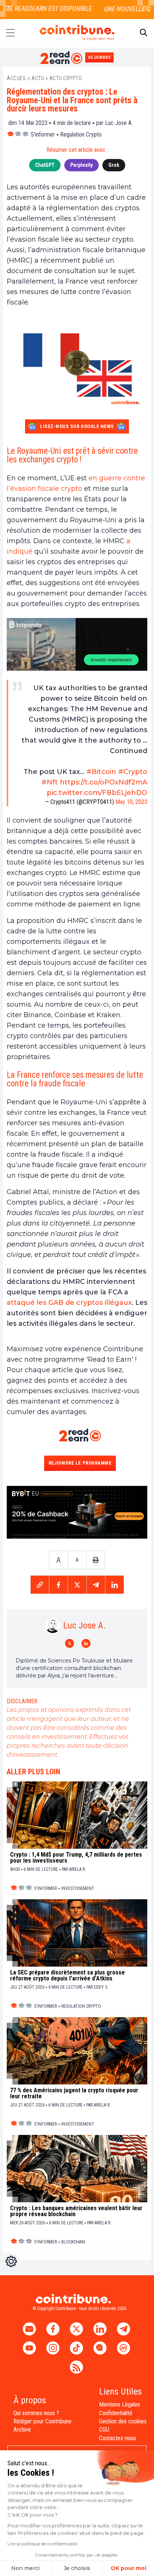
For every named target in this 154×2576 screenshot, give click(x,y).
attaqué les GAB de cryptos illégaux (69, 1303)
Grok (114, 165)
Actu (38, 78)
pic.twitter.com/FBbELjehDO (97, 793)
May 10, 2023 (131, 802)
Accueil (17, 78)
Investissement (78, 1888)
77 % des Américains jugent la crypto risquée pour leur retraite (74, 2093)
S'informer (43, 134)
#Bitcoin (101, 772)
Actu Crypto (66, 78)
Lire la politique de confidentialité (42, 2544)
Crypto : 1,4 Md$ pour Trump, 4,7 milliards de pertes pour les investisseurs (76, 1858)
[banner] (77, 644)
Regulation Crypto (81, 134)
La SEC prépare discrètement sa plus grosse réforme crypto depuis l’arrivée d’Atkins (67, 1976)
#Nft (50, 782)
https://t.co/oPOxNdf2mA (104, 782)
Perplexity (81, 165)
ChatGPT (45, 165)
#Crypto (133, 772)
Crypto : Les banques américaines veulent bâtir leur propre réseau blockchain (76, 2211)
